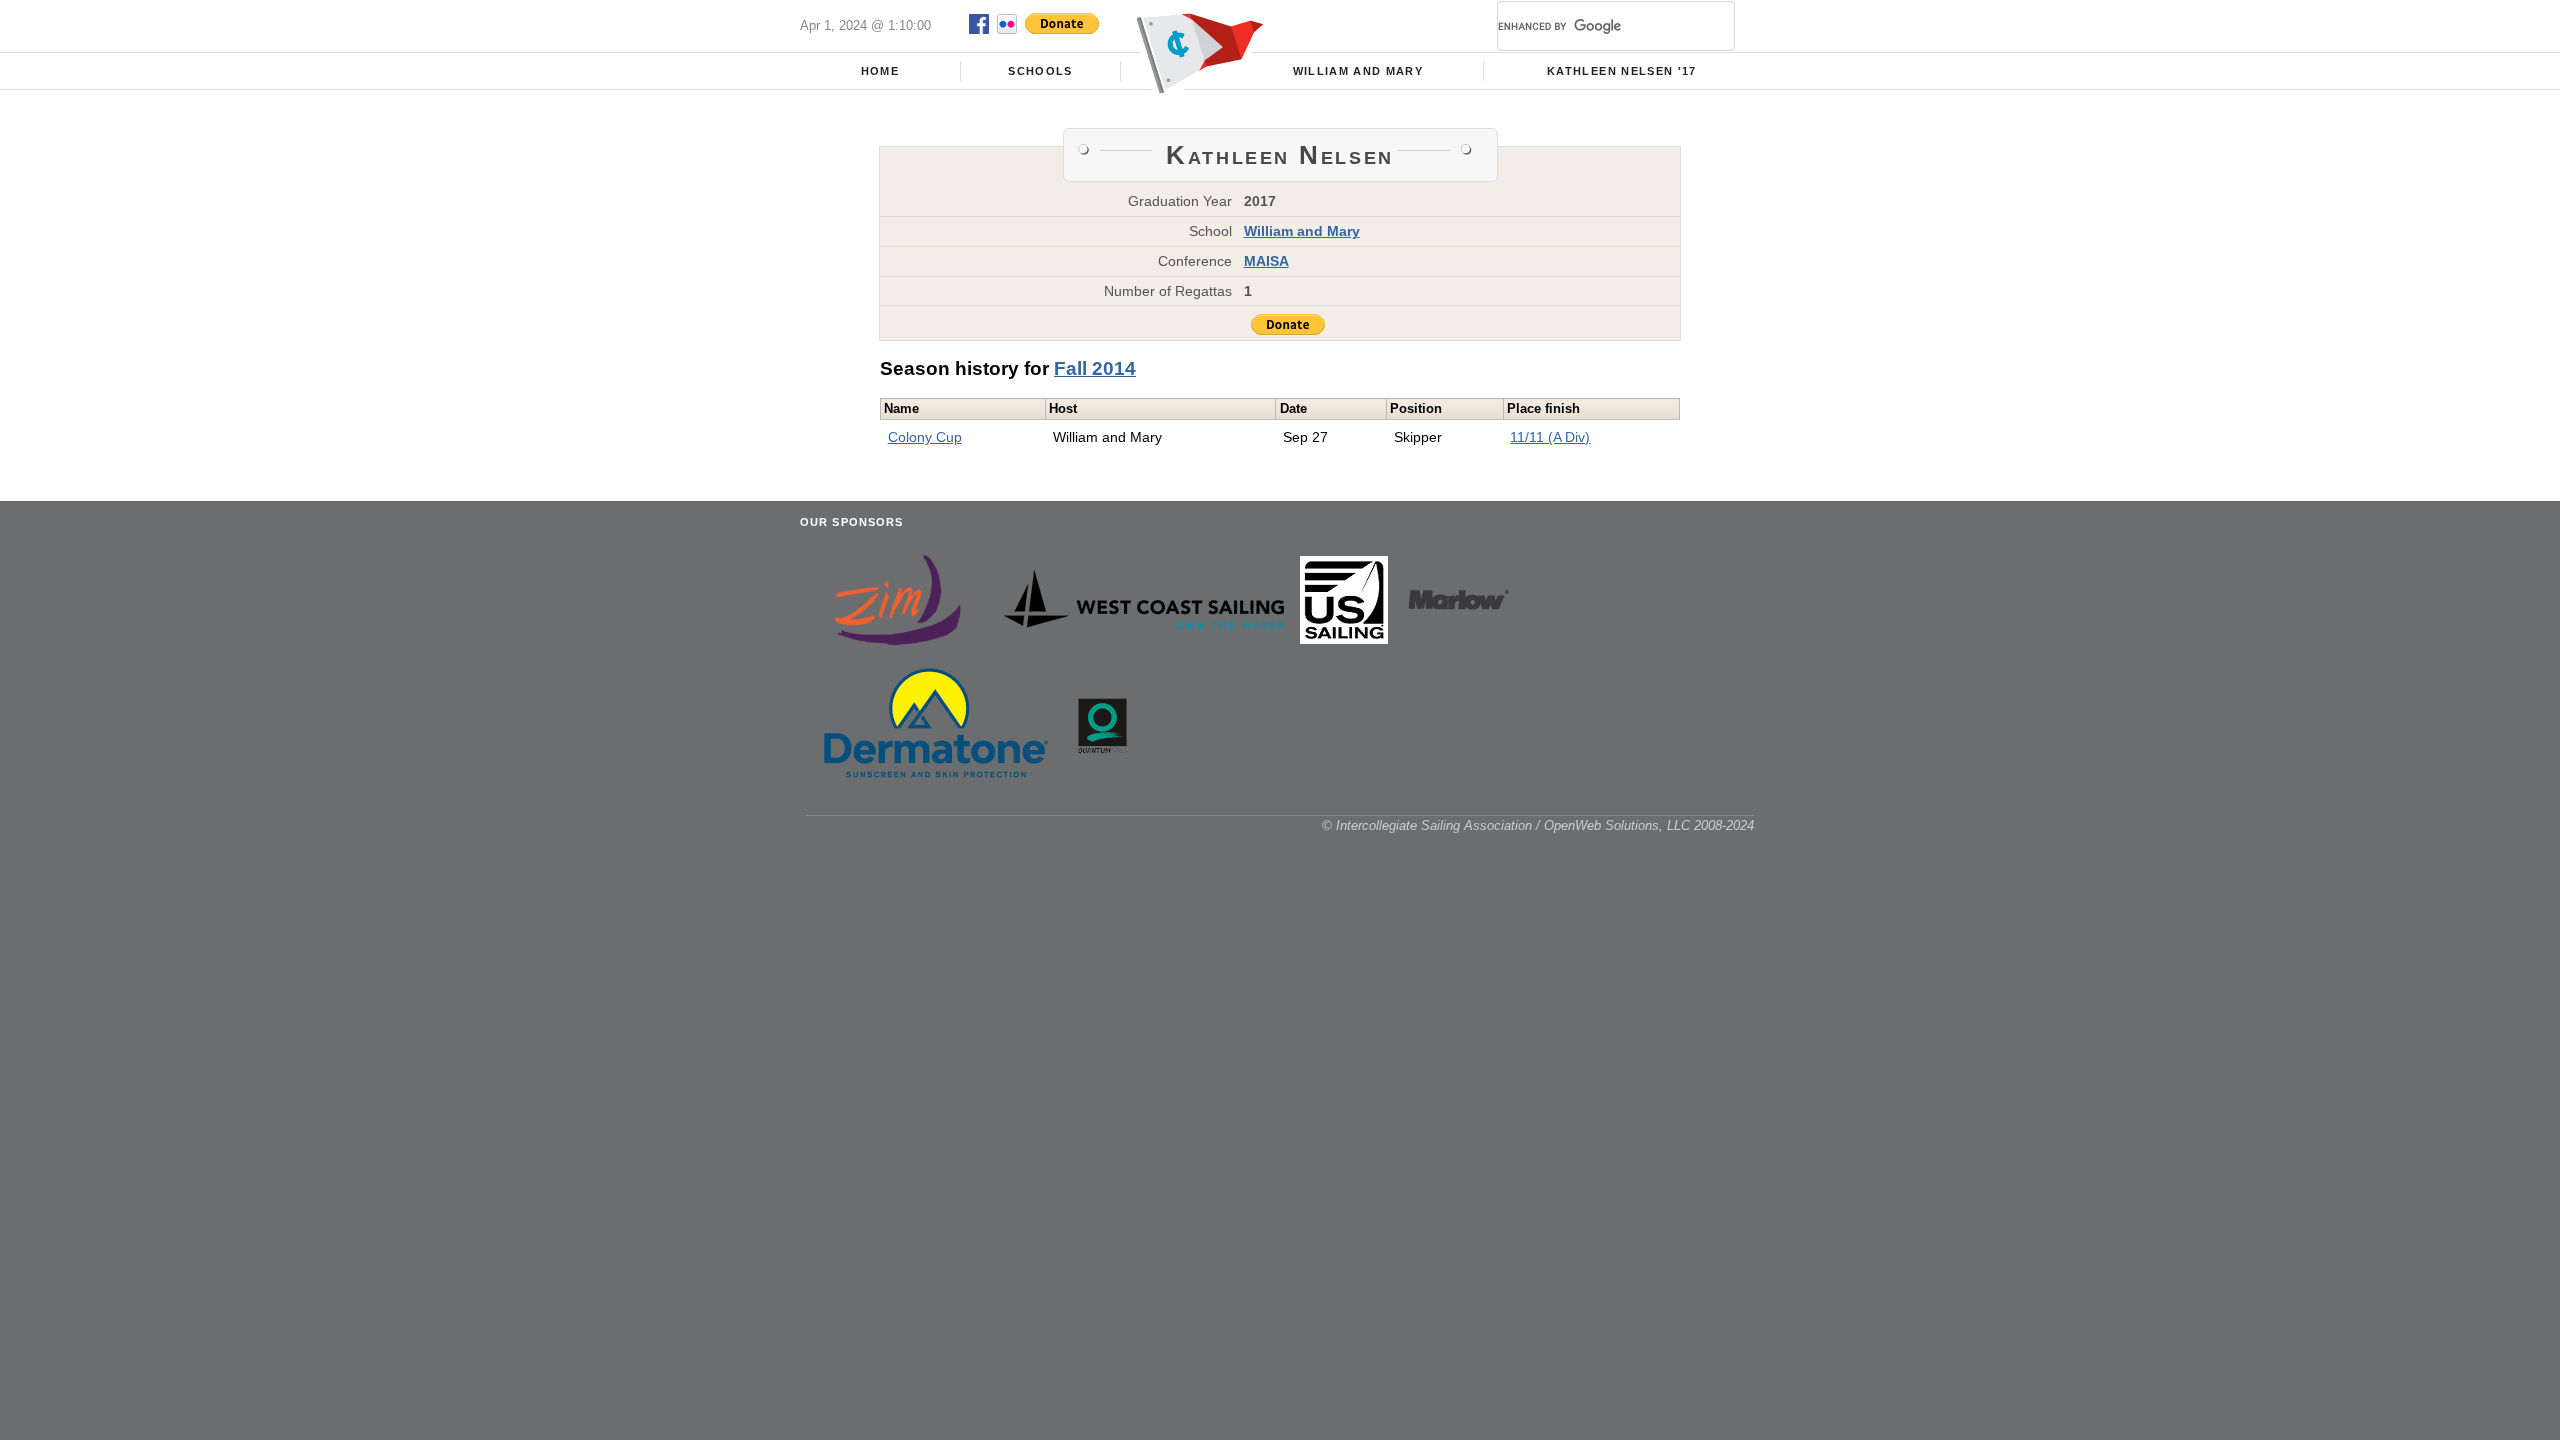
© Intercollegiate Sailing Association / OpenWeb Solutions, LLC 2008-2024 (1538, 825)
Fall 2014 (1095, 368)
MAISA (1266, 261)
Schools (1040, 71)
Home (880, 71)
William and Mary (1358, 71)
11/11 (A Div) (1550, 437)
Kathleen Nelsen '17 (1622, 71)
